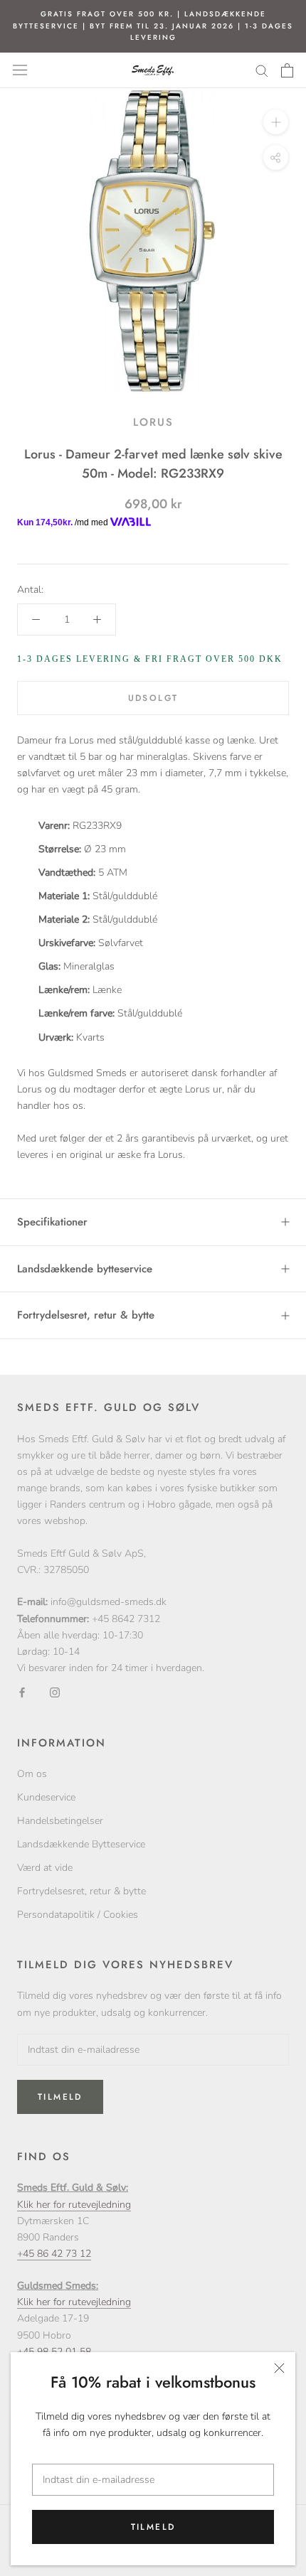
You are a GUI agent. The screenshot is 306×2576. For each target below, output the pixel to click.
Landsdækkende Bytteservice (81, 1844)
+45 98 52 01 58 (54, 2352)
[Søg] (262, 70)
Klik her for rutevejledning (74, 2205)
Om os (32, 1774)
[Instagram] (55, 1692)
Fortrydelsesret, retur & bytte (86, 1315)
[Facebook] (22, 1692)
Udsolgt (153, 698)
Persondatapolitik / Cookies (78, 1915)
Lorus (153, 422)
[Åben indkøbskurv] (287, 70)
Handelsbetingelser (60, 1821)
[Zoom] (276, 121)
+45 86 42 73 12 (54, 2254)
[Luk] (279, 2368)
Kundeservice (46, 1797)
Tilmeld (153, 2527)
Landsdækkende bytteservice (85, 1269)
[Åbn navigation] (20, 70)
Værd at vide (45, 1868)
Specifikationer (52, 1222)
